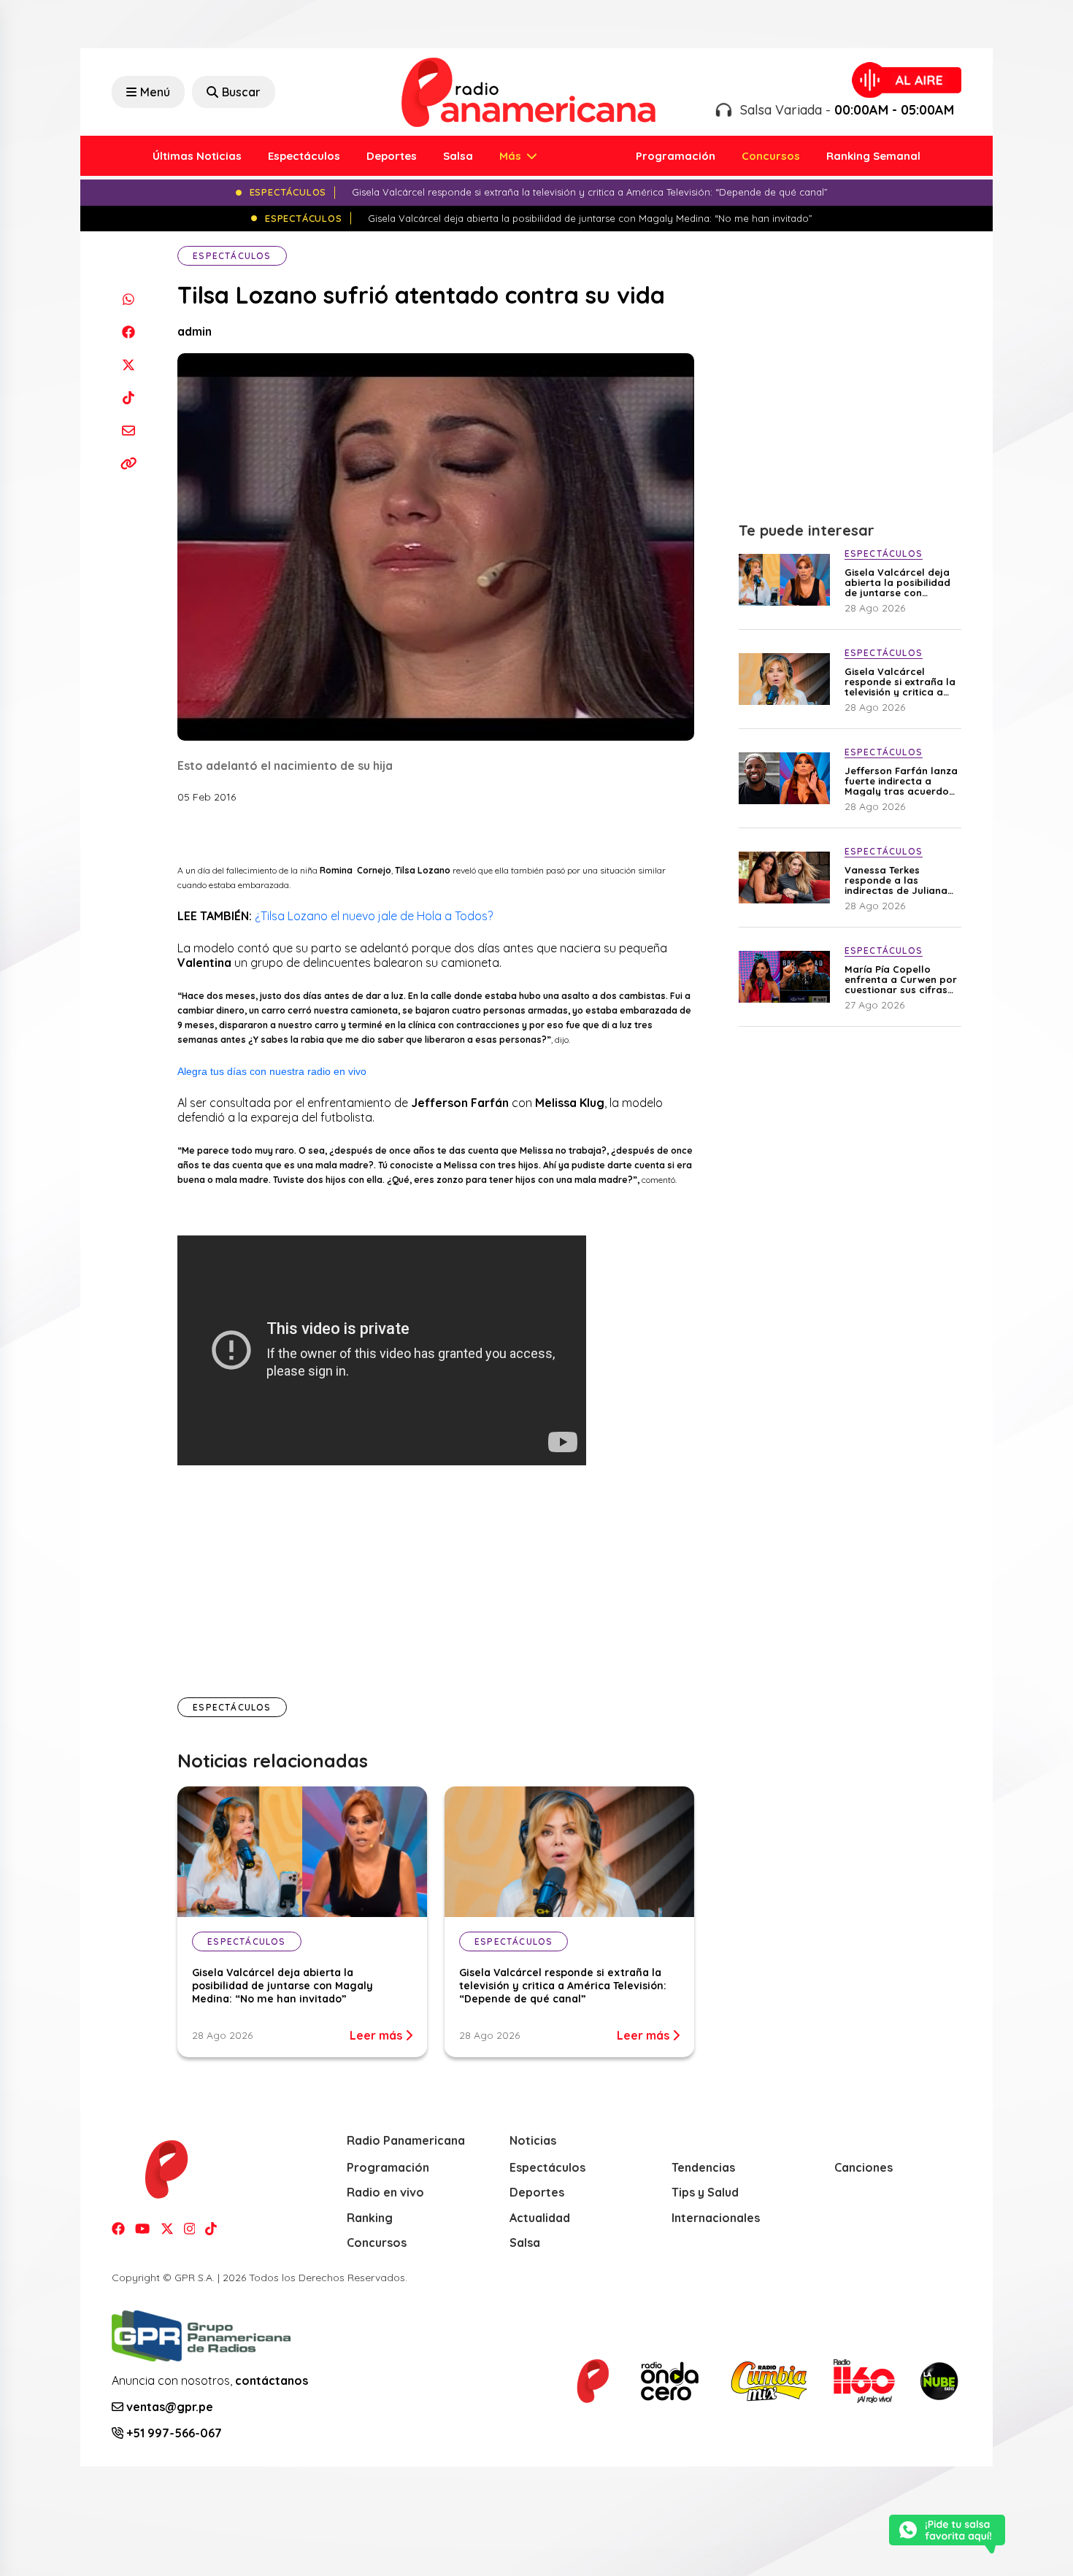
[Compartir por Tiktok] (128, 397)
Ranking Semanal (873, 156)
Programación (676, 156)
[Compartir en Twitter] (128, 365)
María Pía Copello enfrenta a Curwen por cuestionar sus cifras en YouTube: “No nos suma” (901, 979)
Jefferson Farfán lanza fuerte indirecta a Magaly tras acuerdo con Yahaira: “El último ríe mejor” (901, 781)
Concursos (771, 156)
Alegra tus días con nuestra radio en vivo (272, 1071)
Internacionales (716, 2218)
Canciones (864, 2167)
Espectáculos (304, 156)
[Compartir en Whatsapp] (128, 299)
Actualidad (540, 2218)
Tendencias (703, 2167)
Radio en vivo (385, 2192)
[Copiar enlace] (128, 463)
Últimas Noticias (197, 156)
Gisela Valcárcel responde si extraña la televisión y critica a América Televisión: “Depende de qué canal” (563, 1986)
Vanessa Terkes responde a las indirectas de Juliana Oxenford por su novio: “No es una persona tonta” (900, 880)
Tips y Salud (705, 2192)
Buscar (241, 92)
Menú (155, 92)
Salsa (458, 156)
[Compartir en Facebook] (128, 332)
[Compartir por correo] (128, 430)
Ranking (370, 2218)
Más (512, 156)
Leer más (377, 2035)
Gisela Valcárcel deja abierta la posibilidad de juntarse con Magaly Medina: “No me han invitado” (282, 1986)
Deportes (392, 156)
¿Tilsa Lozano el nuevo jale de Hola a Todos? (374, 916)
